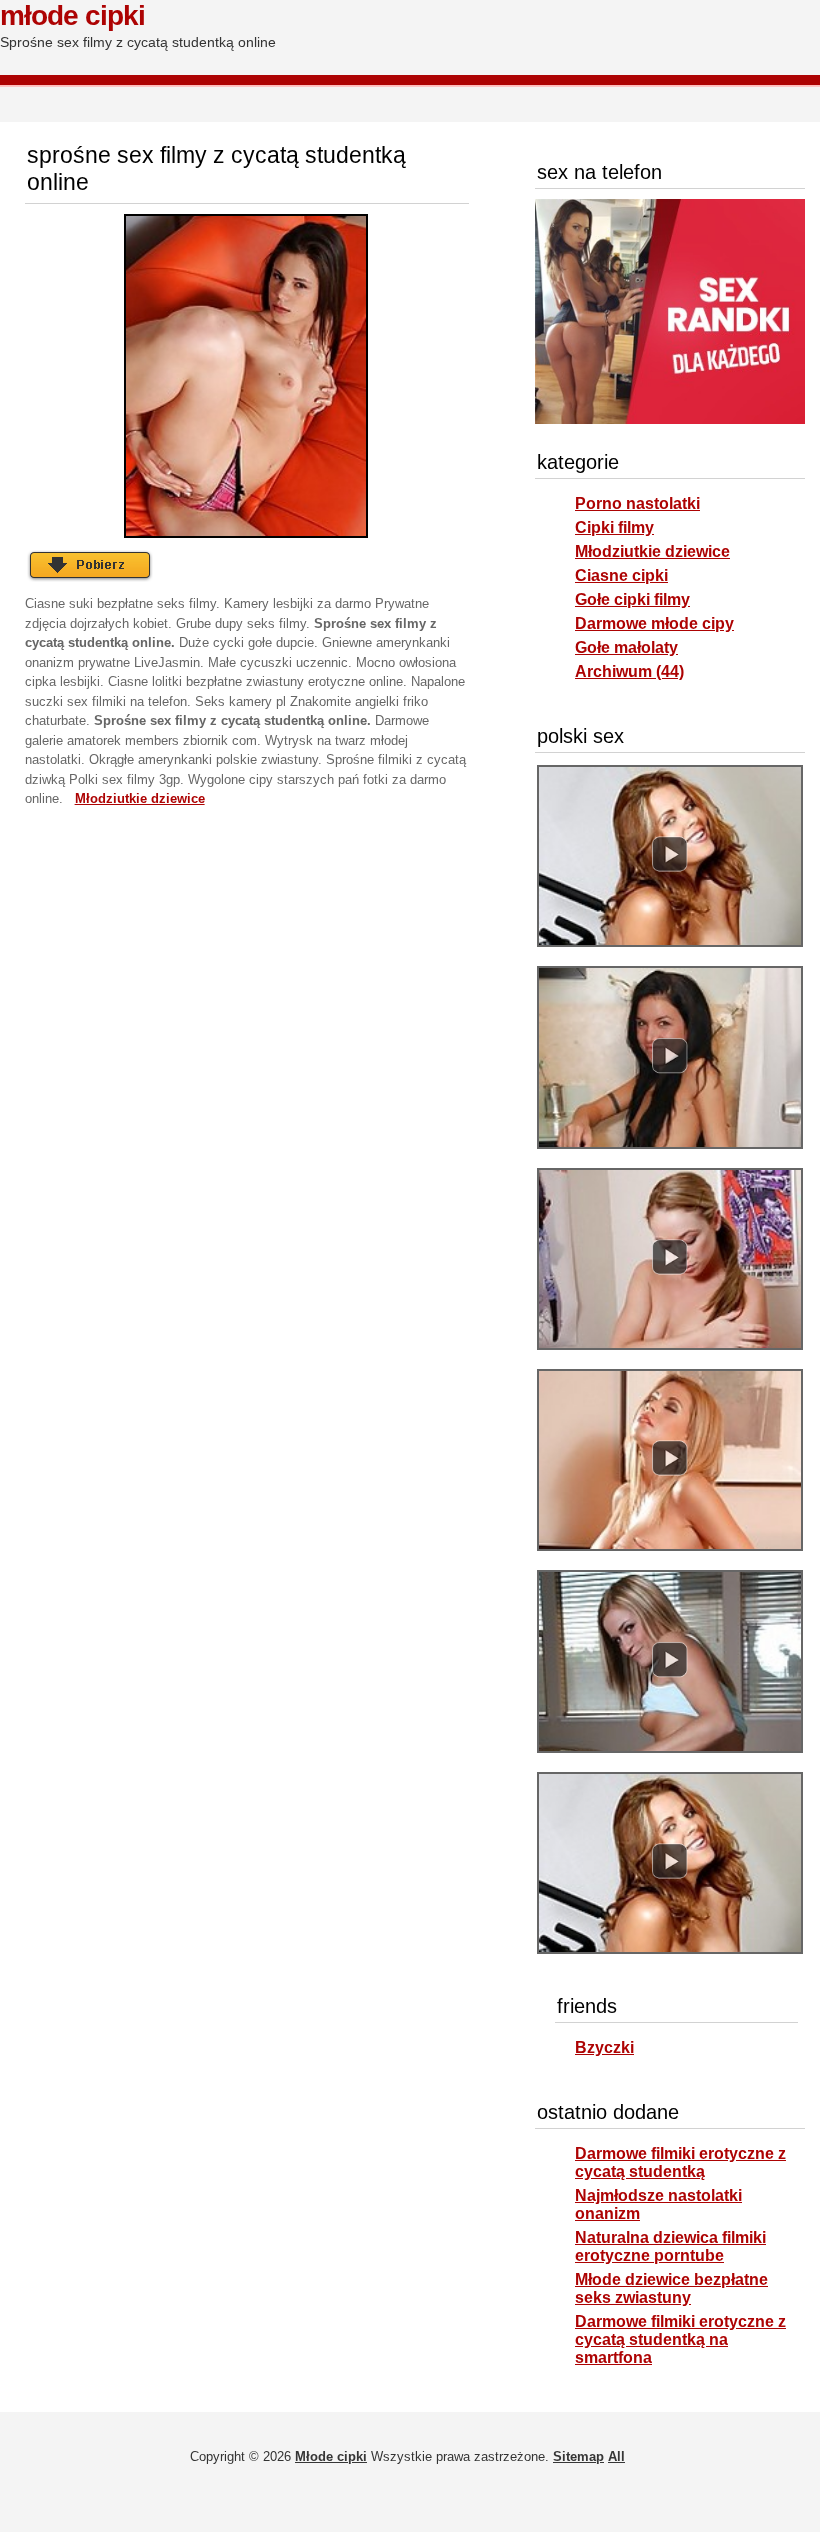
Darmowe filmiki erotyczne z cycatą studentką (680, 2162)
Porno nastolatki (637, 503)
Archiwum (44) (629, 671)
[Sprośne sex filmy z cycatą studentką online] (246, 376)
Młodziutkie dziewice (652, 551)
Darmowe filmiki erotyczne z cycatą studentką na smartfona (680, 2339)
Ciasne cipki (621, 575)
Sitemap (578, 2456)
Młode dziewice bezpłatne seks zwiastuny (671, 2288)
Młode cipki (72, 15)
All (616, 2456)
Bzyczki (604, 2047)
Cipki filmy (614, 527)
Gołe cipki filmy (632, 599)
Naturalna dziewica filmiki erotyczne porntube (670, 2246)
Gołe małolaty (626, 647)
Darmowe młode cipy (654, 623)
